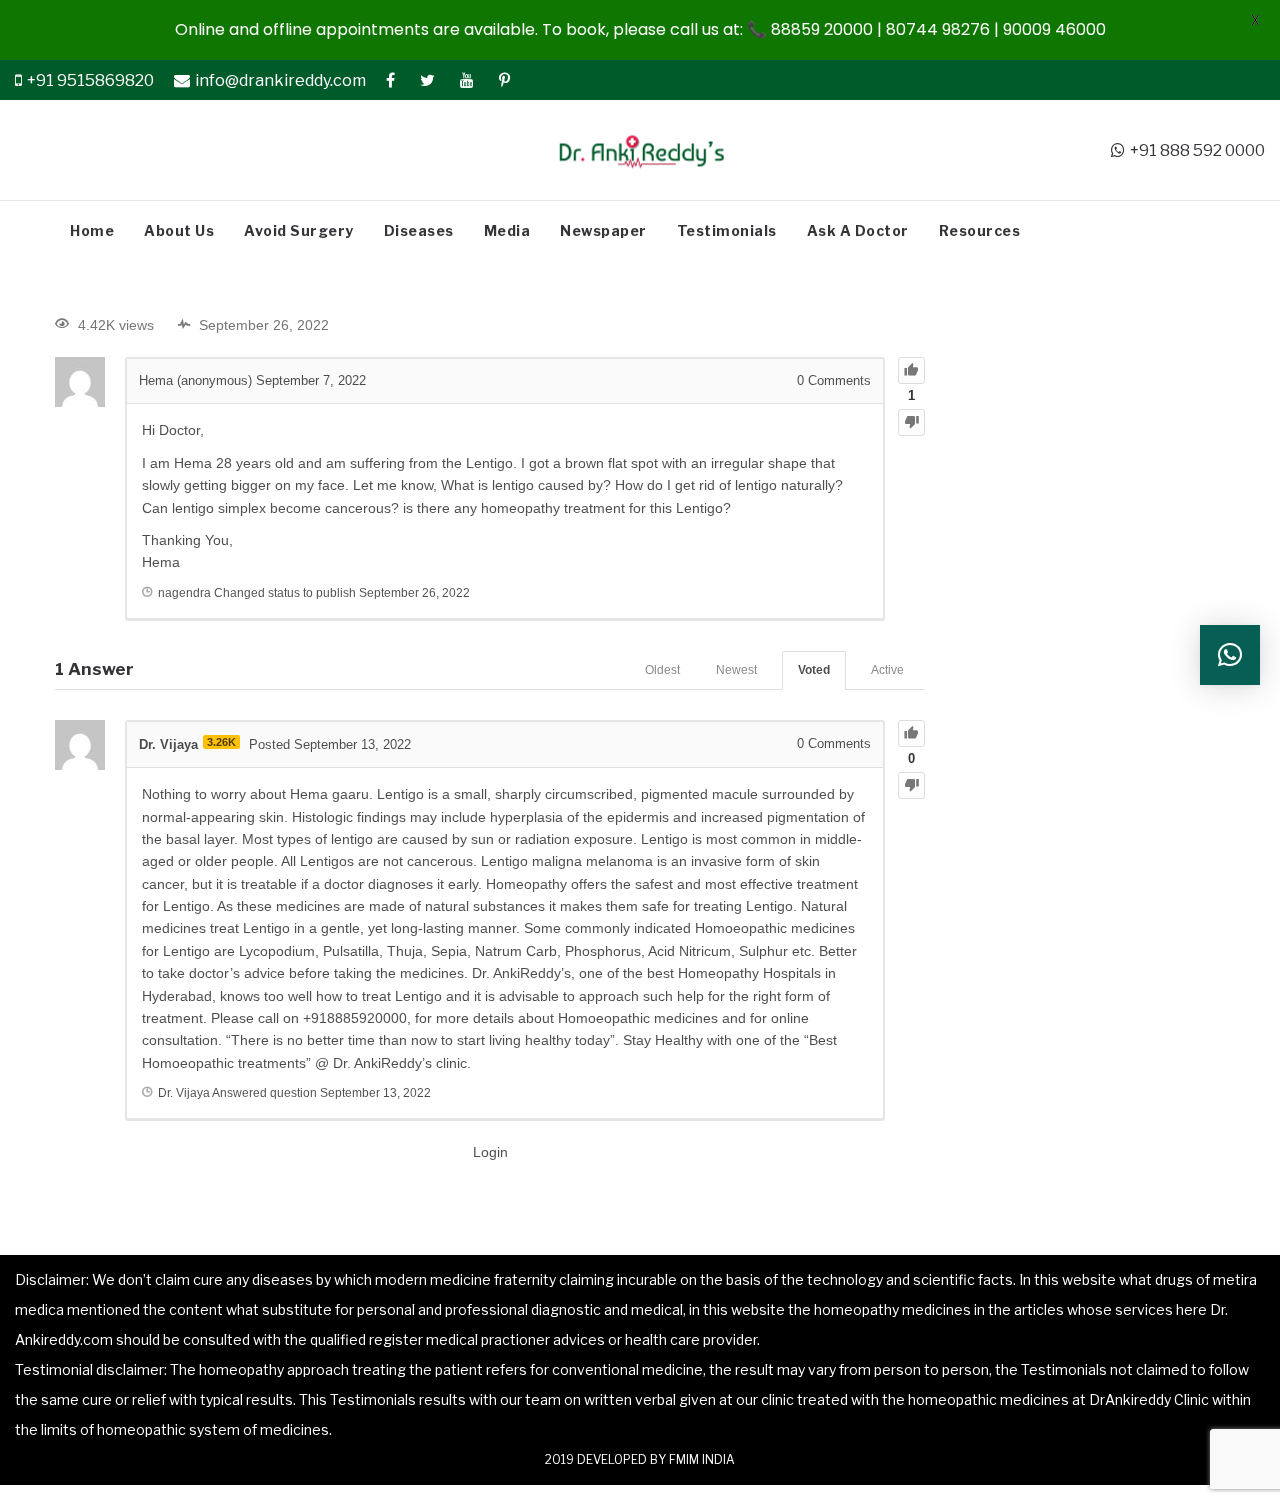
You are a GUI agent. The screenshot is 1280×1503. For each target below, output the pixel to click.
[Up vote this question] (911, 370)
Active (887, 670)
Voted (814, 670)
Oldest (662, 670)
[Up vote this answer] (911, 733)
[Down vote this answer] (911, 785)
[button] (1230, 655)
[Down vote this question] (911, 422)
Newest (736, 670)
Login (490, 1152)
